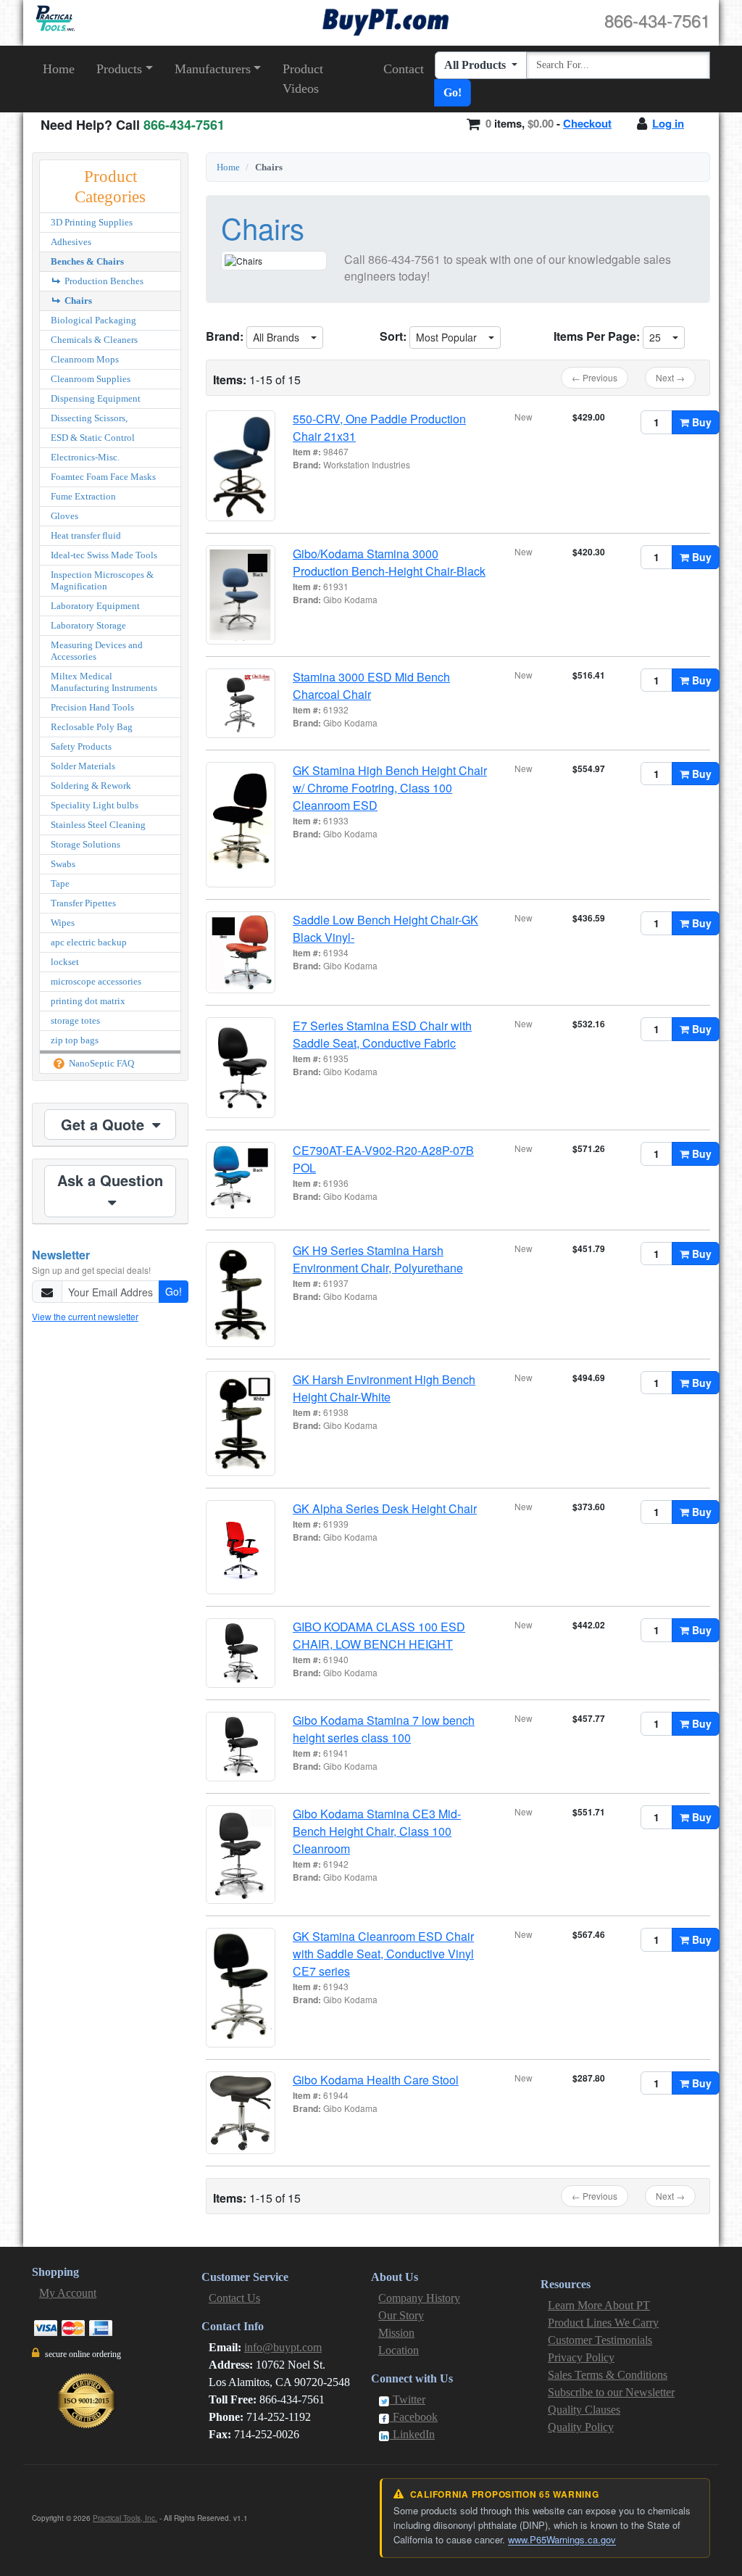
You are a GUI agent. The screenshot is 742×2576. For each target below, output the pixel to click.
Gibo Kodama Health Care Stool (376, 2080)
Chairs (77, 301)
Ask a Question (110, 1180)
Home (59, 69)
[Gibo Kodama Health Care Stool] (241, 2113)
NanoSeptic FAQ (100, 1063)
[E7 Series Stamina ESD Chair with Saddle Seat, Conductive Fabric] (241, 1068)
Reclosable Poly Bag (92, 727)
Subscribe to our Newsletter (611, 2392)
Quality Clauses (584, 2410)
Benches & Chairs (87, 261)
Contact (404, 69)
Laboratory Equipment (95, 606)
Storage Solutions (86, 844)
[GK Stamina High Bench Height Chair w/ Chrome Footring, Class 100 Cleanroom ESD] (241, 825)
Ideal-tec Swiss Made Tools (104, 555)
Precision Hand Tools (92, 707)
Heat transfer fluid (86, 535)
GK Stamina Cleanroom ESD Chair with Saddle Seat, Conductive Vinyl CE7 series (383, 1954)
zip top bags (75, 1040)
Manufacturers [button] (213, 69)
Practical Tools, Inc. (125, 2518)
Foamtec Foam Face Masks (103, 477)
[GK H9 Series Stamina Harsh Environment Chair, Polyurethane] (241, 1295)
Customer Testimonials (600, 2340)
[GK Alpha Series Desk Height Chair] (241, 1547)
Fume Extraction (83, 496)
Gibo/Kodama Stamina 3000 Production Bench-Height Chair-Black (389, 562)
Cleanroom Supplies (91, 379)
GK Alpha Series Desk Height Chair (385, 1508)
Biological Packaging (93, 320)
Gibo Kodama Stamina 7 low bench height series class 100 (384, 1729)
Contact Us (234, 2298)
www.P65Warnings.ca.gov (562, 2539)
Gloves (64, 516)
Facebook (414, 2417)
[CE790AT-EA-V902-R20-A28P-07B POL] (241, 1180)
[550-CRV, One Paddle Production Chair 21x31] (241, 466)
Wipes (63, 923)
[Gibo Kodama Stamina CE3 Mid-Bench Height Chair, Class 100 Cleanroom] (241, 1855)
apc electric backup (89, 942)
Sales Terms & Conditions (608, 2375)
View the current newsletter (85, 1316)
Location (399, 2350)
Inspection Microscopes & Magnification (102, 580)
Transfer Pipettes (83, 903)
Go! (453, 92)
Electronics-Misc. (85, 457)
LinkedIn (412, 2434)
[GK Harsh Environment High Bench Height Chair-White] (241, 1424)
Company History (419, 2298)
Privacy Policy (581, 2357)
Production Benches (103, 281)
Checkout (587, 123)
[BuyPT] (385, 20)
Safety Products (81, 746)
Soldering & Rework (91, 786)
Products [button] (119, 69)
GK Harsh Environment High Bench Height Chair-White (384, 1388)
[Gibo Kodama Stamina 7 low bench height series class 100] (241, 1747)
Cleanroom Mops (85, 359)
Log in (668, 123)
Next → (670, 377)
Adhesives (71, 242)
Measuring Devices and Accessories (97, 651)
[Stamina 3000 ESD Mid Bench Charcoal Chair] (241, 703)
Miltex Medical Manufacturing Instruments (104, 682)
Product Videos (303, 79)
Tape (60, 883)
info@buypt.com (283, 2347)
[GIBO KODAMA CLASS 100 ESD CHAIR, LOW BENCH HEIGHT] (241, 1653)
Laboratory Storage (88, 625)
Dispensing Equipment (96, 398)
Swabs (63, 864)
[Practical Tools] (54, 18)
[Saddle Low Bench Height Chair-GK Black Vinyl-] (241, 952)
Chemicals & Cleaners (94, 340)
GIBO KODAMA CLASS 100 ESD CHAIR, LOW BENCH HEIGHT (379, 1635)
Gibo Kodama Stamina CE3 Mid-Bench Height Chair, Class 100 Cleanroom (377, 1831)
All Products (476, 65)
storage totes (75, 1020)
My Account (68, 2293)
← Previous (595, 377)
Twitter (408, 2399)
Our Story (401, 2315)
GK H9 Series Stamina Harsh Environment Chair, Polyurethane (378, 1259)
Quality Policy (581, 2427)
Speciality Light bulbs (95, 805)
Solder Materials (83, 766)
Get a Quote (105, 1124)
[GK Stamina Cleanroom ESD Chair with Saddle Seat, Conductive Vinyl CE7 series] (241, 1988)
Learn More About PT (599, 2305)
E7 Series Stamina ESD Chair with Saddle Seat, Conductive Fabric (382, 1034)
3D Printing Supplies (92, 222)
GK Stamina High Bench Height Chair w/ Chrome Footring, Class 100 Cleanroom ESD (390, 788)
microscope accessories (96, 981)
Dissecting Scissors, (89, 418)
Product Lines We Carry (603, 2323)
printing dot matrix (88, 1001)
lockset (65, 962)
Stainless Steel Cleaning (98, 825)
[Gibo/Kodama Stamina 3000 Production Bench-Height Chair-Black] (241, 595)
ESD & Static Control (93, 438)
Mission (396, 2333)
